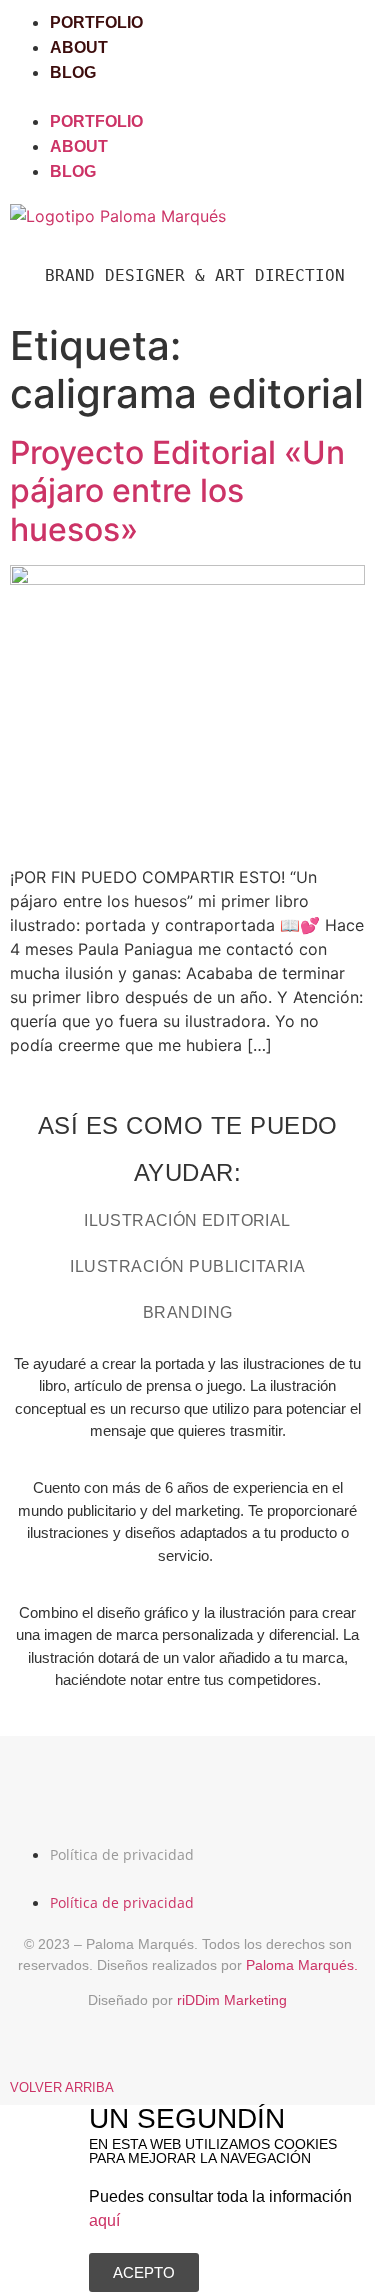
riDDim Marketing (232, 2000)
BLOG (73, 72)
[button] (187, 97)
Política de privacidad (122, 1854)
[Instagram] (116, 1791)
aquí (104, 2220)
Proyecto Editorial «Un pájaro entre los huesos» (177, 491)
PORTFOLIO (96, 22)
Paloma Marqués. (302, 1965)
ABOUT (79, 47)
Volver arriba (62, 2087)
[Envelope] (260, 1791)
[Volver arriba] (20, 2056)
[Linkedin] (188, 1791)
